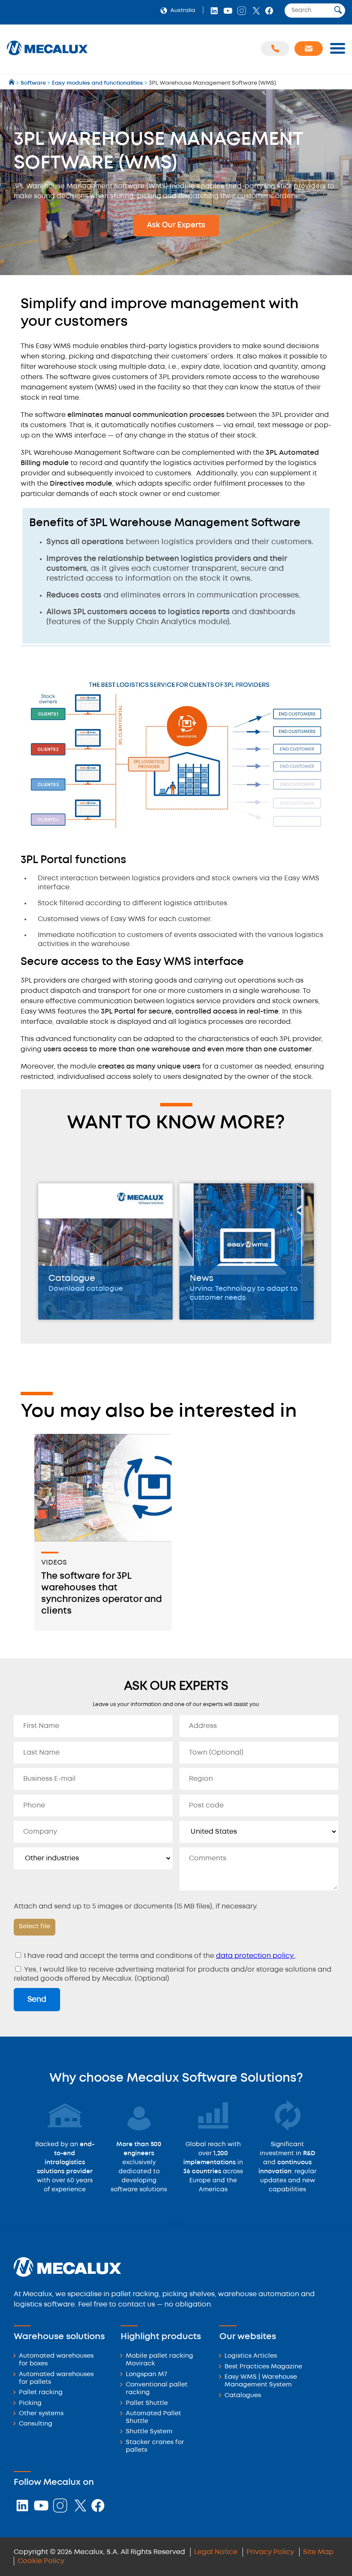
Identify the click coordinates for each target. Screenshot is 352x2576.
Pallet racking (41, 2393)
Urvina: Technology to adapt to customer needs (244, 1293)
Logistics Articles (251, 2356)
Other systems (41, 2414)
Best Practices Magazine (263, 2367)
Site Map (318, 2552)
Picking (30, 2403)
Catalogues (243, 2396)
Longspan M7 (146, 2375)
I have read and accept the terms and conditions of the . (159, 1956)
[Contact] (309, 49)
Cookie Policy (41, 2561)
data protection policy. (255, 1956)
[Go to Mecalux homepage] (12, 83)
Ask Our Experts (176, 225)
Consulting (36, 2424)
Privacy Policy (270, 2552)
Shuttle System (149, 2432)
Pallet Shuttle (147, 2403)
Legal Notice (216, 2552)
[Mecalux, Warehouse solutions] (47, 56)
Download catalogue (86, 1289)
